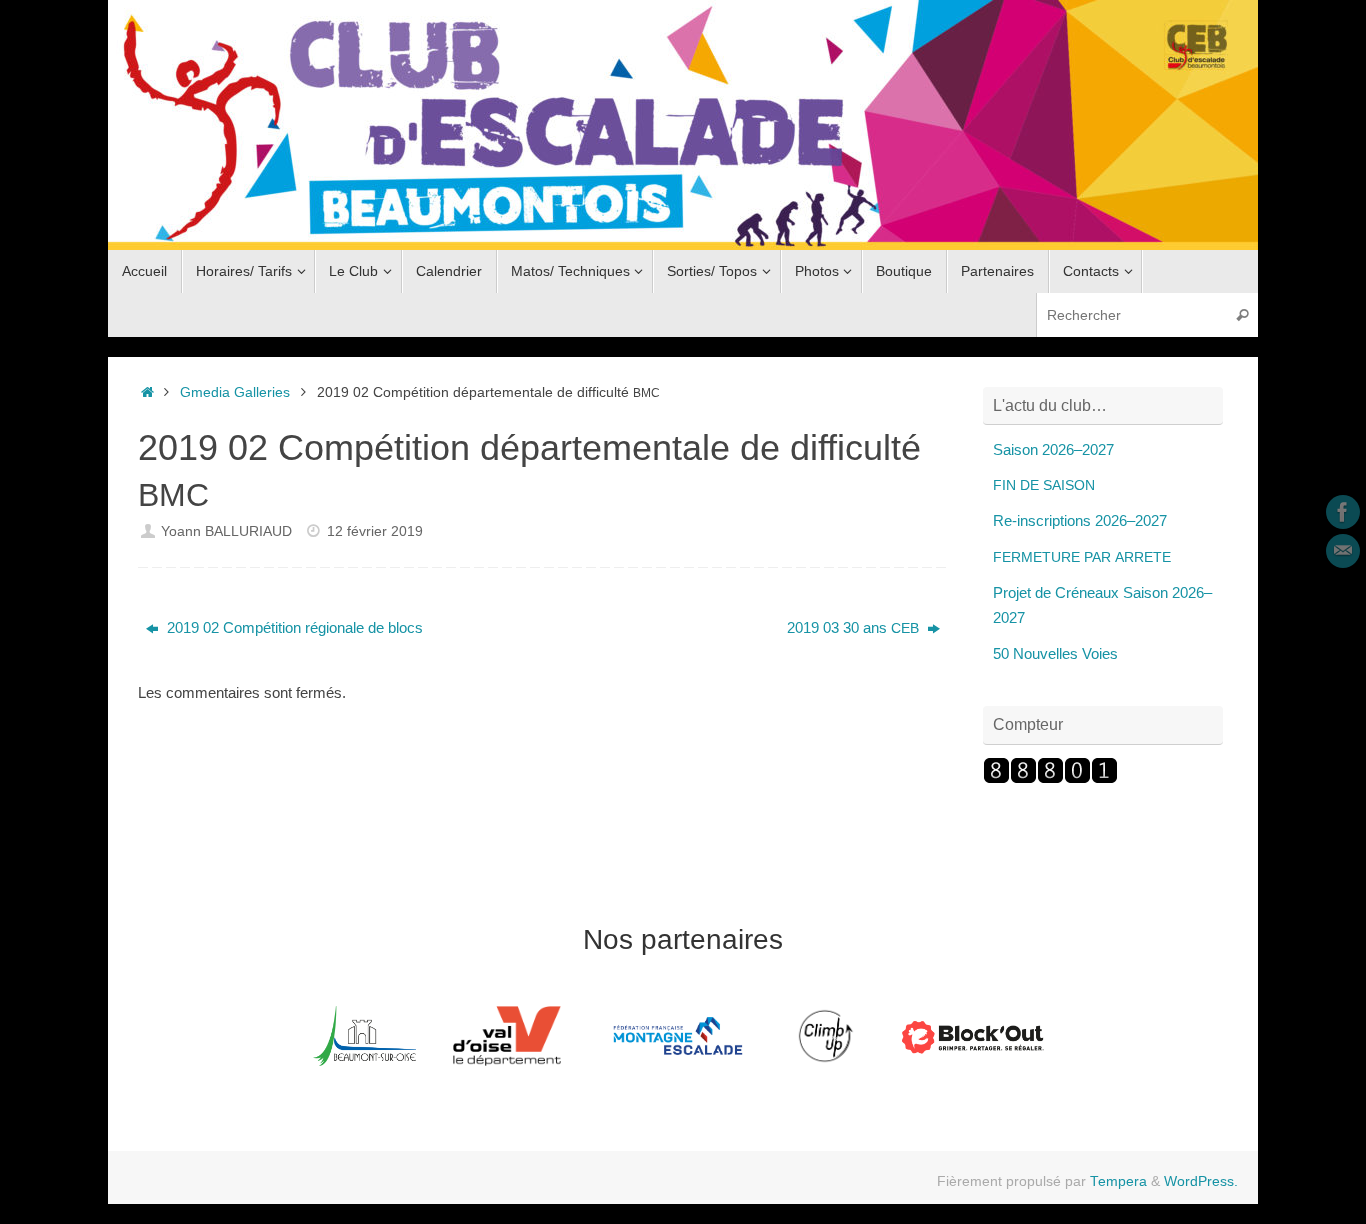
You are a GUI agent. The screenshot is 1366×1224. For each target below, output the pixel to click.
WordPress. (1201, 1181)
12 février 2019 (375, 531)
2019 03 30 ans (853, 627)
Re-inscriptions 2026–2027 (1080, 520)
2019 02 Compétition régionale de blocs (293, 627)
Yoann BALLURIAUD (226, 531)
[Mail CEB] (1343, 551)
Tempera (1118, 1181)
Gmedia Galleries (235, 392)
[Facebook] (1343, 512)
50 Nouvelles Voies (1055, 653)
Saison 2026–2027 (1053, 449)
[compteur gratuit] (1050, 778)
